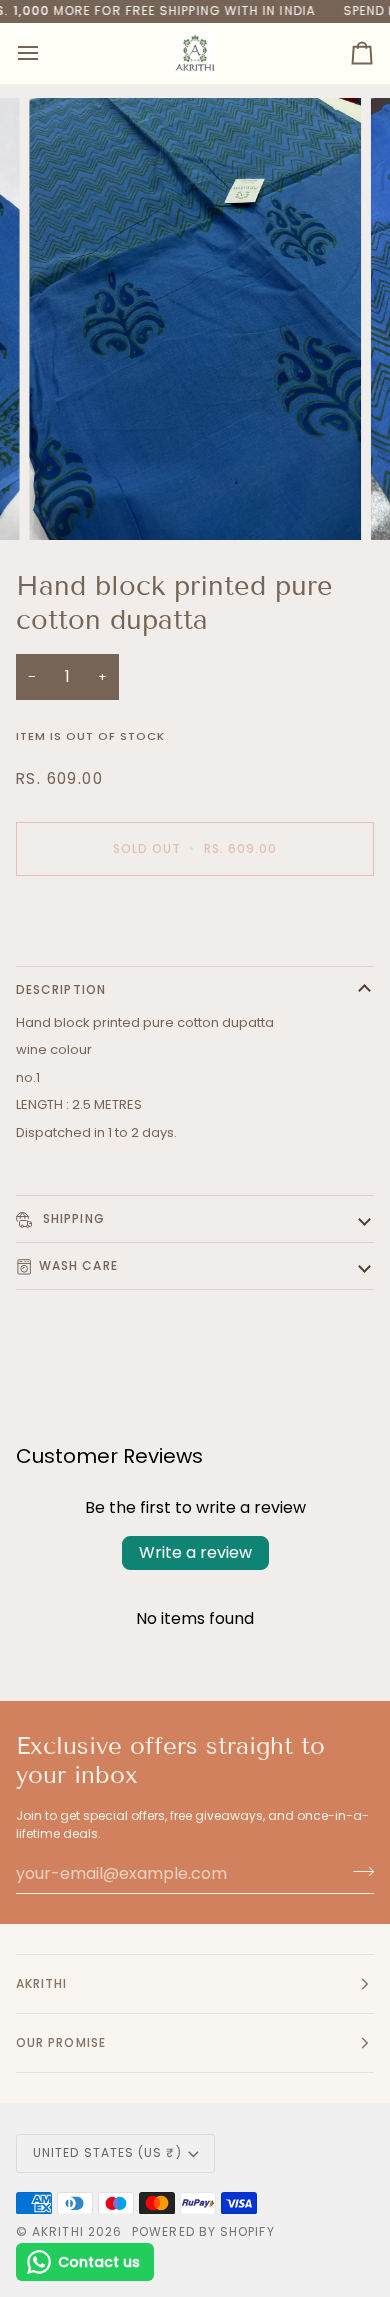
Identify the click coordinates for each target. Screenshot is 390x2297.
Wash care (78, 1265)
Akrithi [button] (42, 1983)
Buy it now (195, 917)
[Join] (357, 1871)
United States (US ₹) (107, 2152)
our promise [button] (61, 2042)
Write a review (195, 1552)
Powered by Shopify (203, 2231)
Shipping (72, 1218)
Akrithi (58, 2231)
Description (61, 989)
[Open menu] (46, 53)
